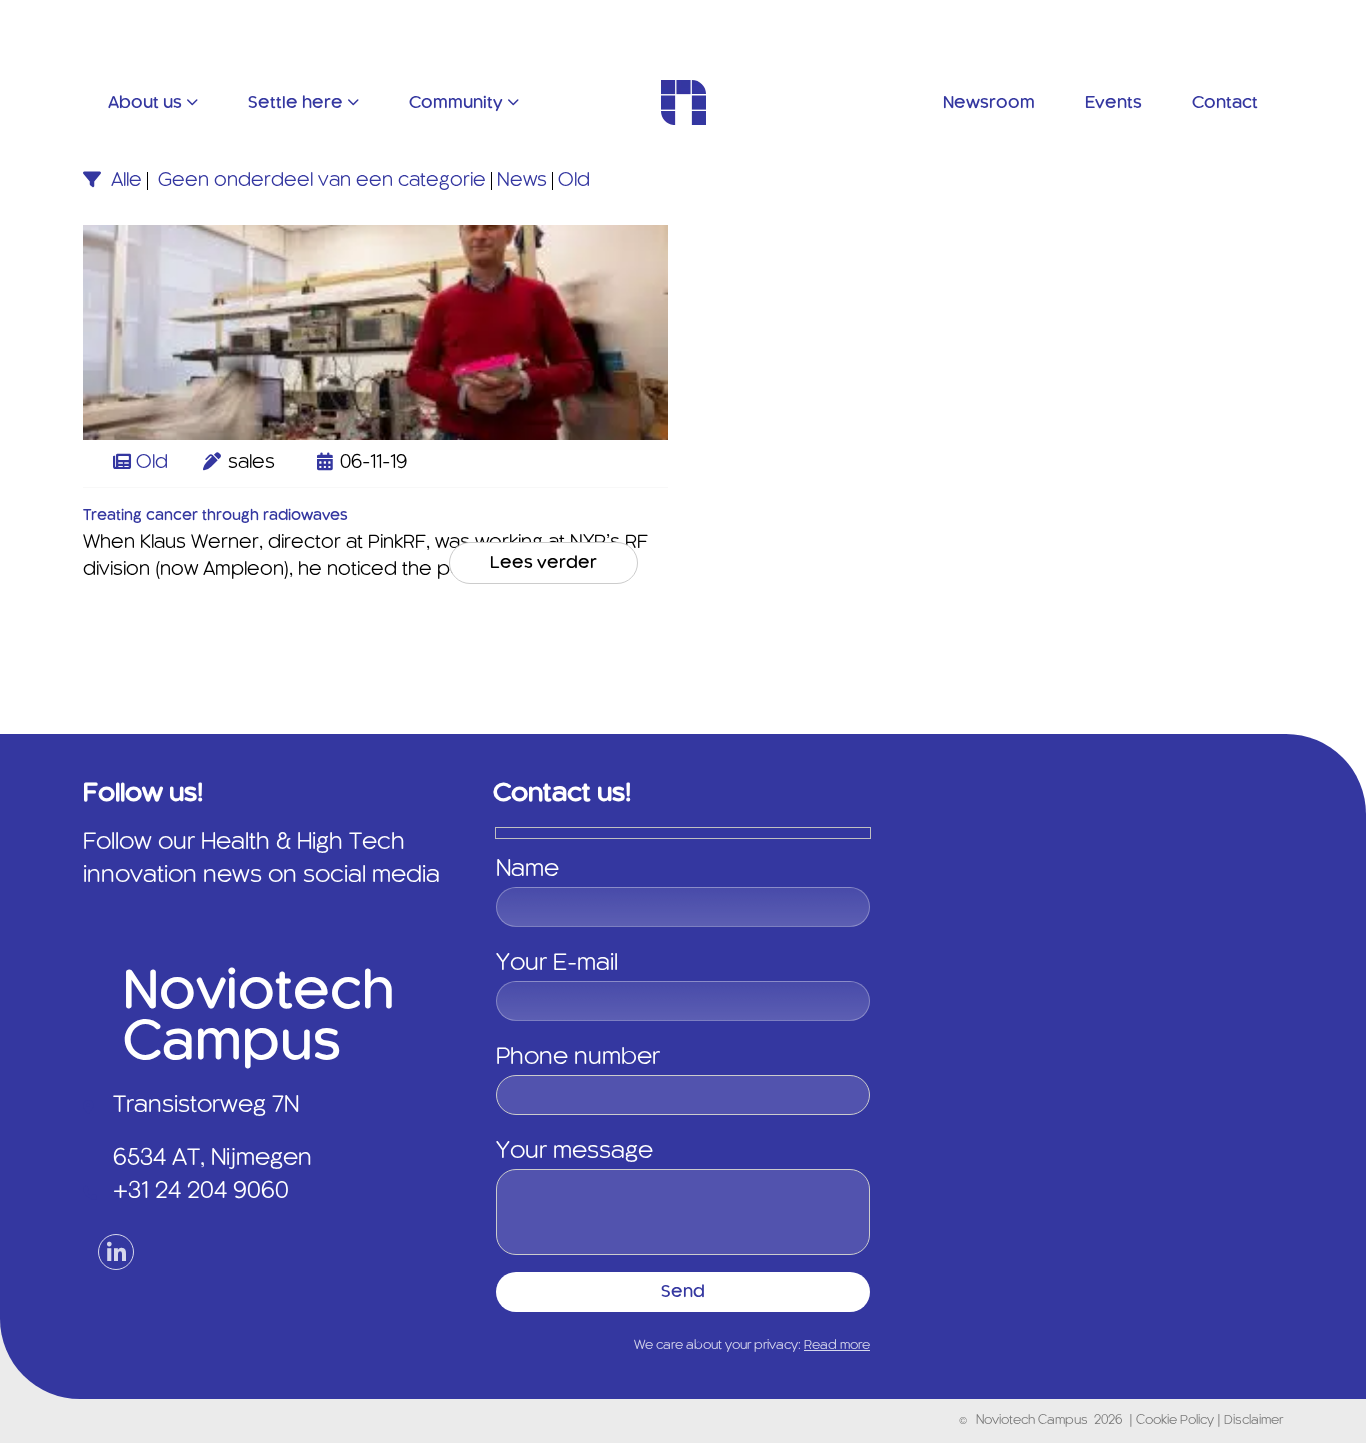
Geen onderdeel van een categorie (322, 181)
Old (574, 181)
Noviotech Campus (1032, 1421)
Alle (126, 181)
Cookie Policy (1176, 1421)
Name (527, 870)
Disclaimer (1253, 1421)
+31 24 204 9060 (201, 1192)
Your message (574, 1152)
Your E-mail (557, 964)
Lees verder (543, 563)
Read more (837, 1346)
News (522, 181)
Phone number (578, 1058)
